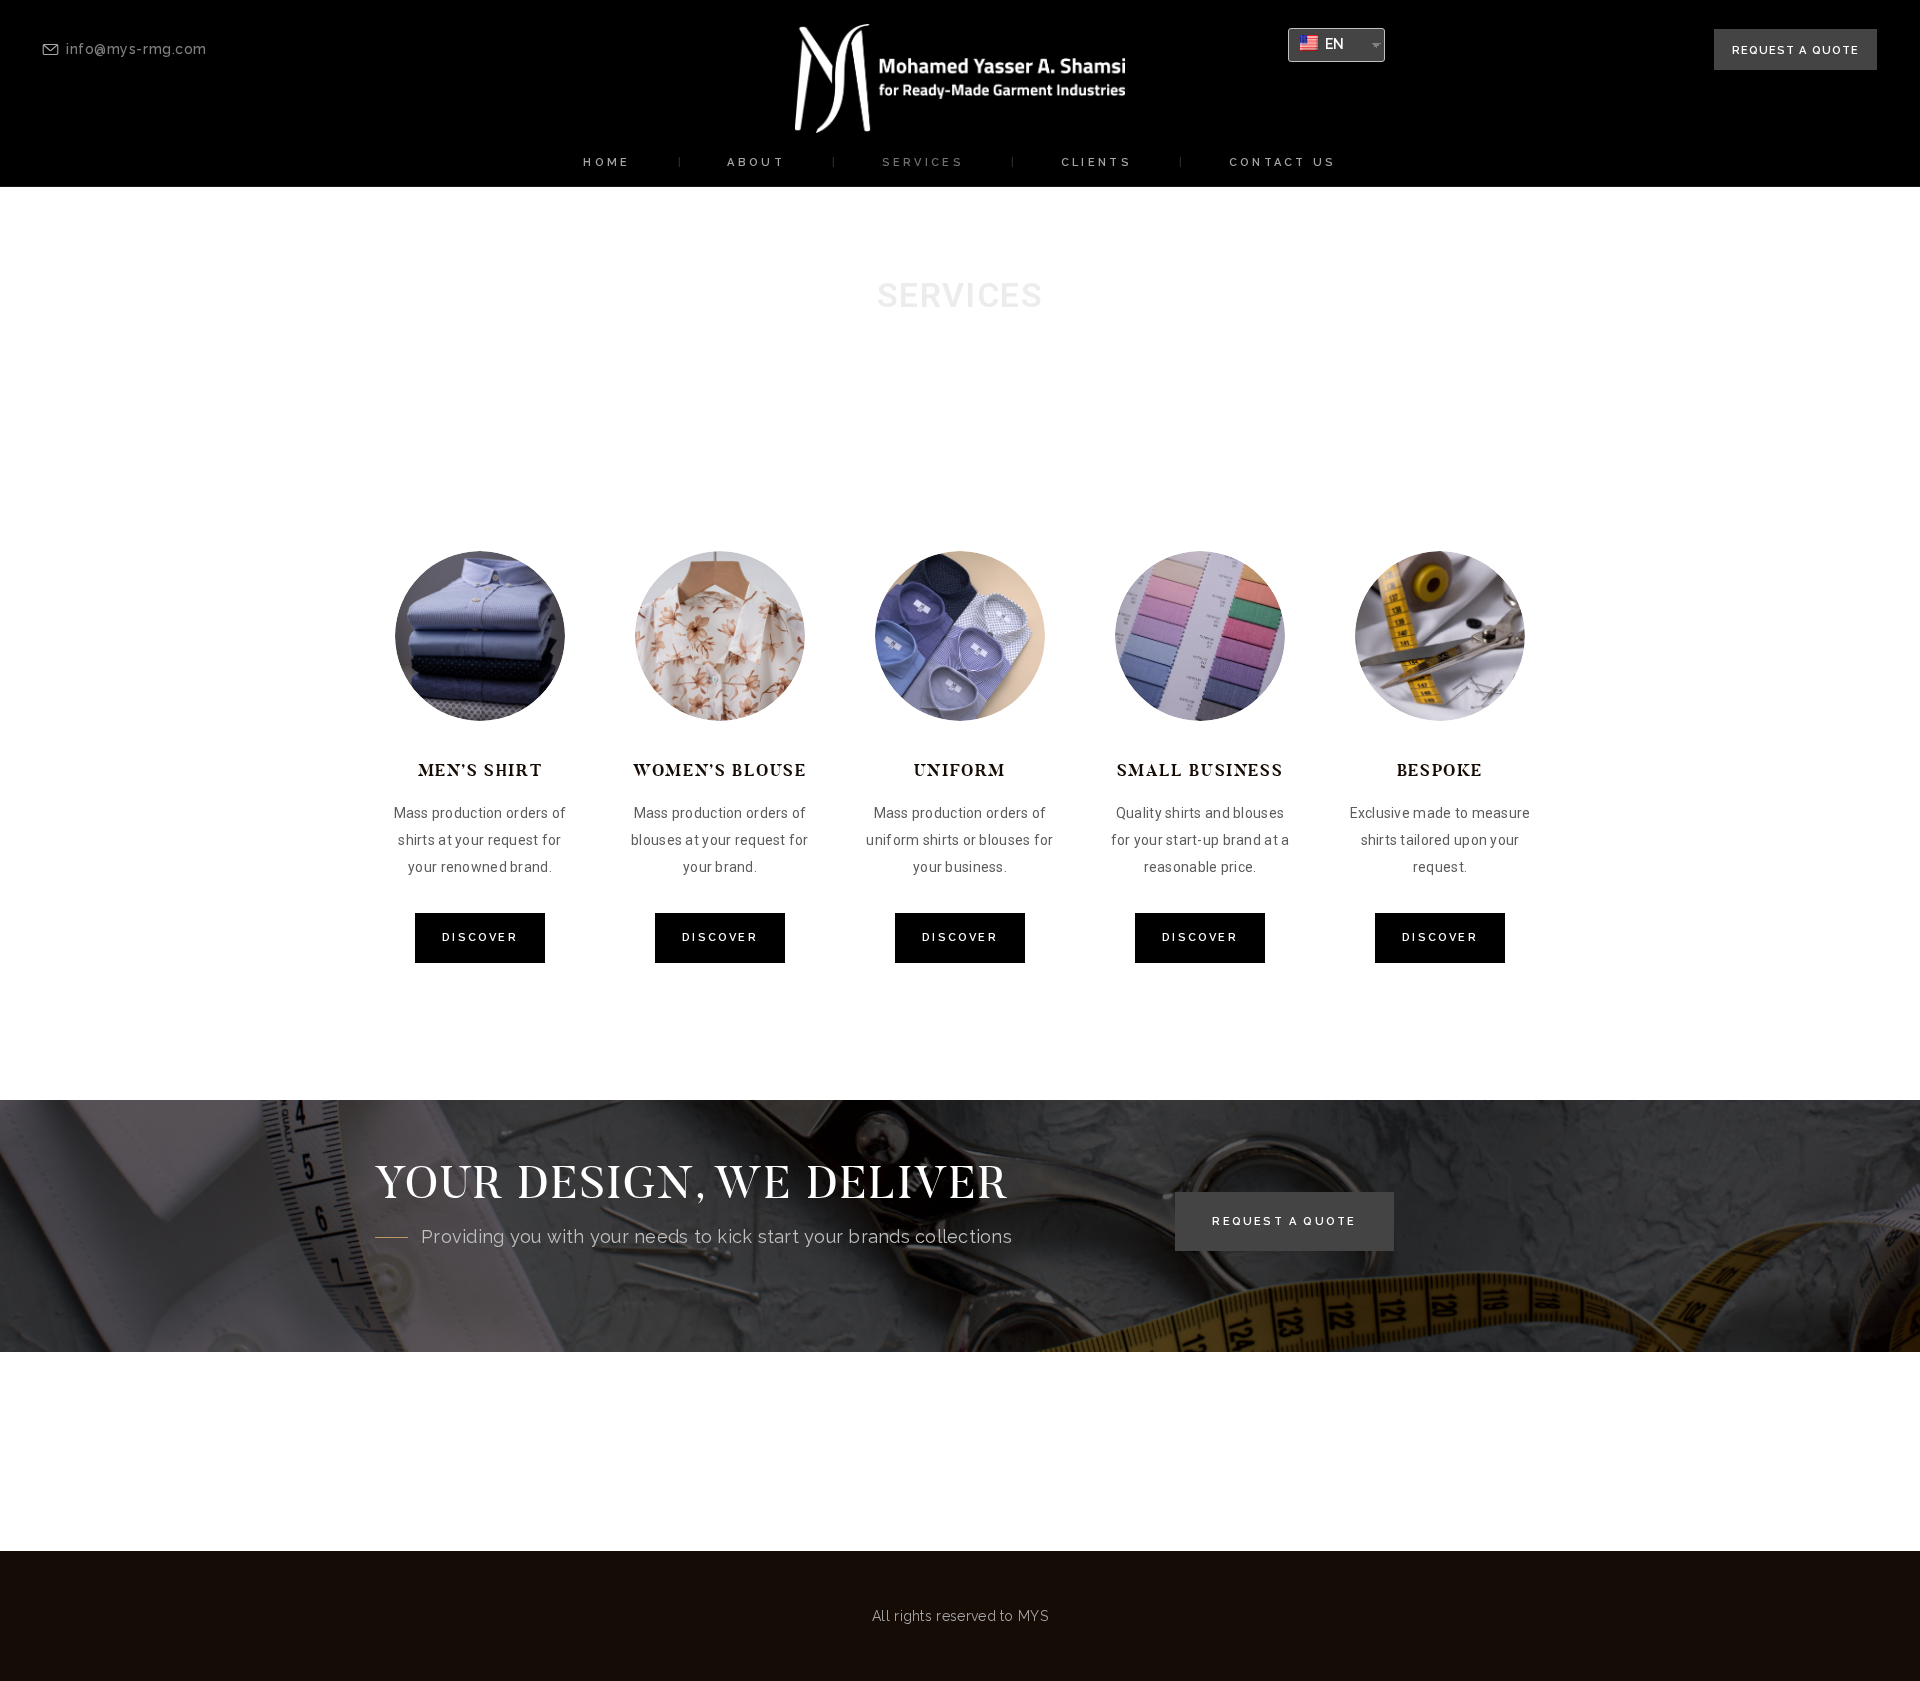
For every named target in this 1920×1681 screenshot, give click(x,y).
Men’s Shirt (480, 770)
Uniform (960, 770)
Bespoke (1440, 770)
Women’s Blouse (719, 770)
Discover (480, 937)
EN (1333, 44)
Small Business (1200, 770)
